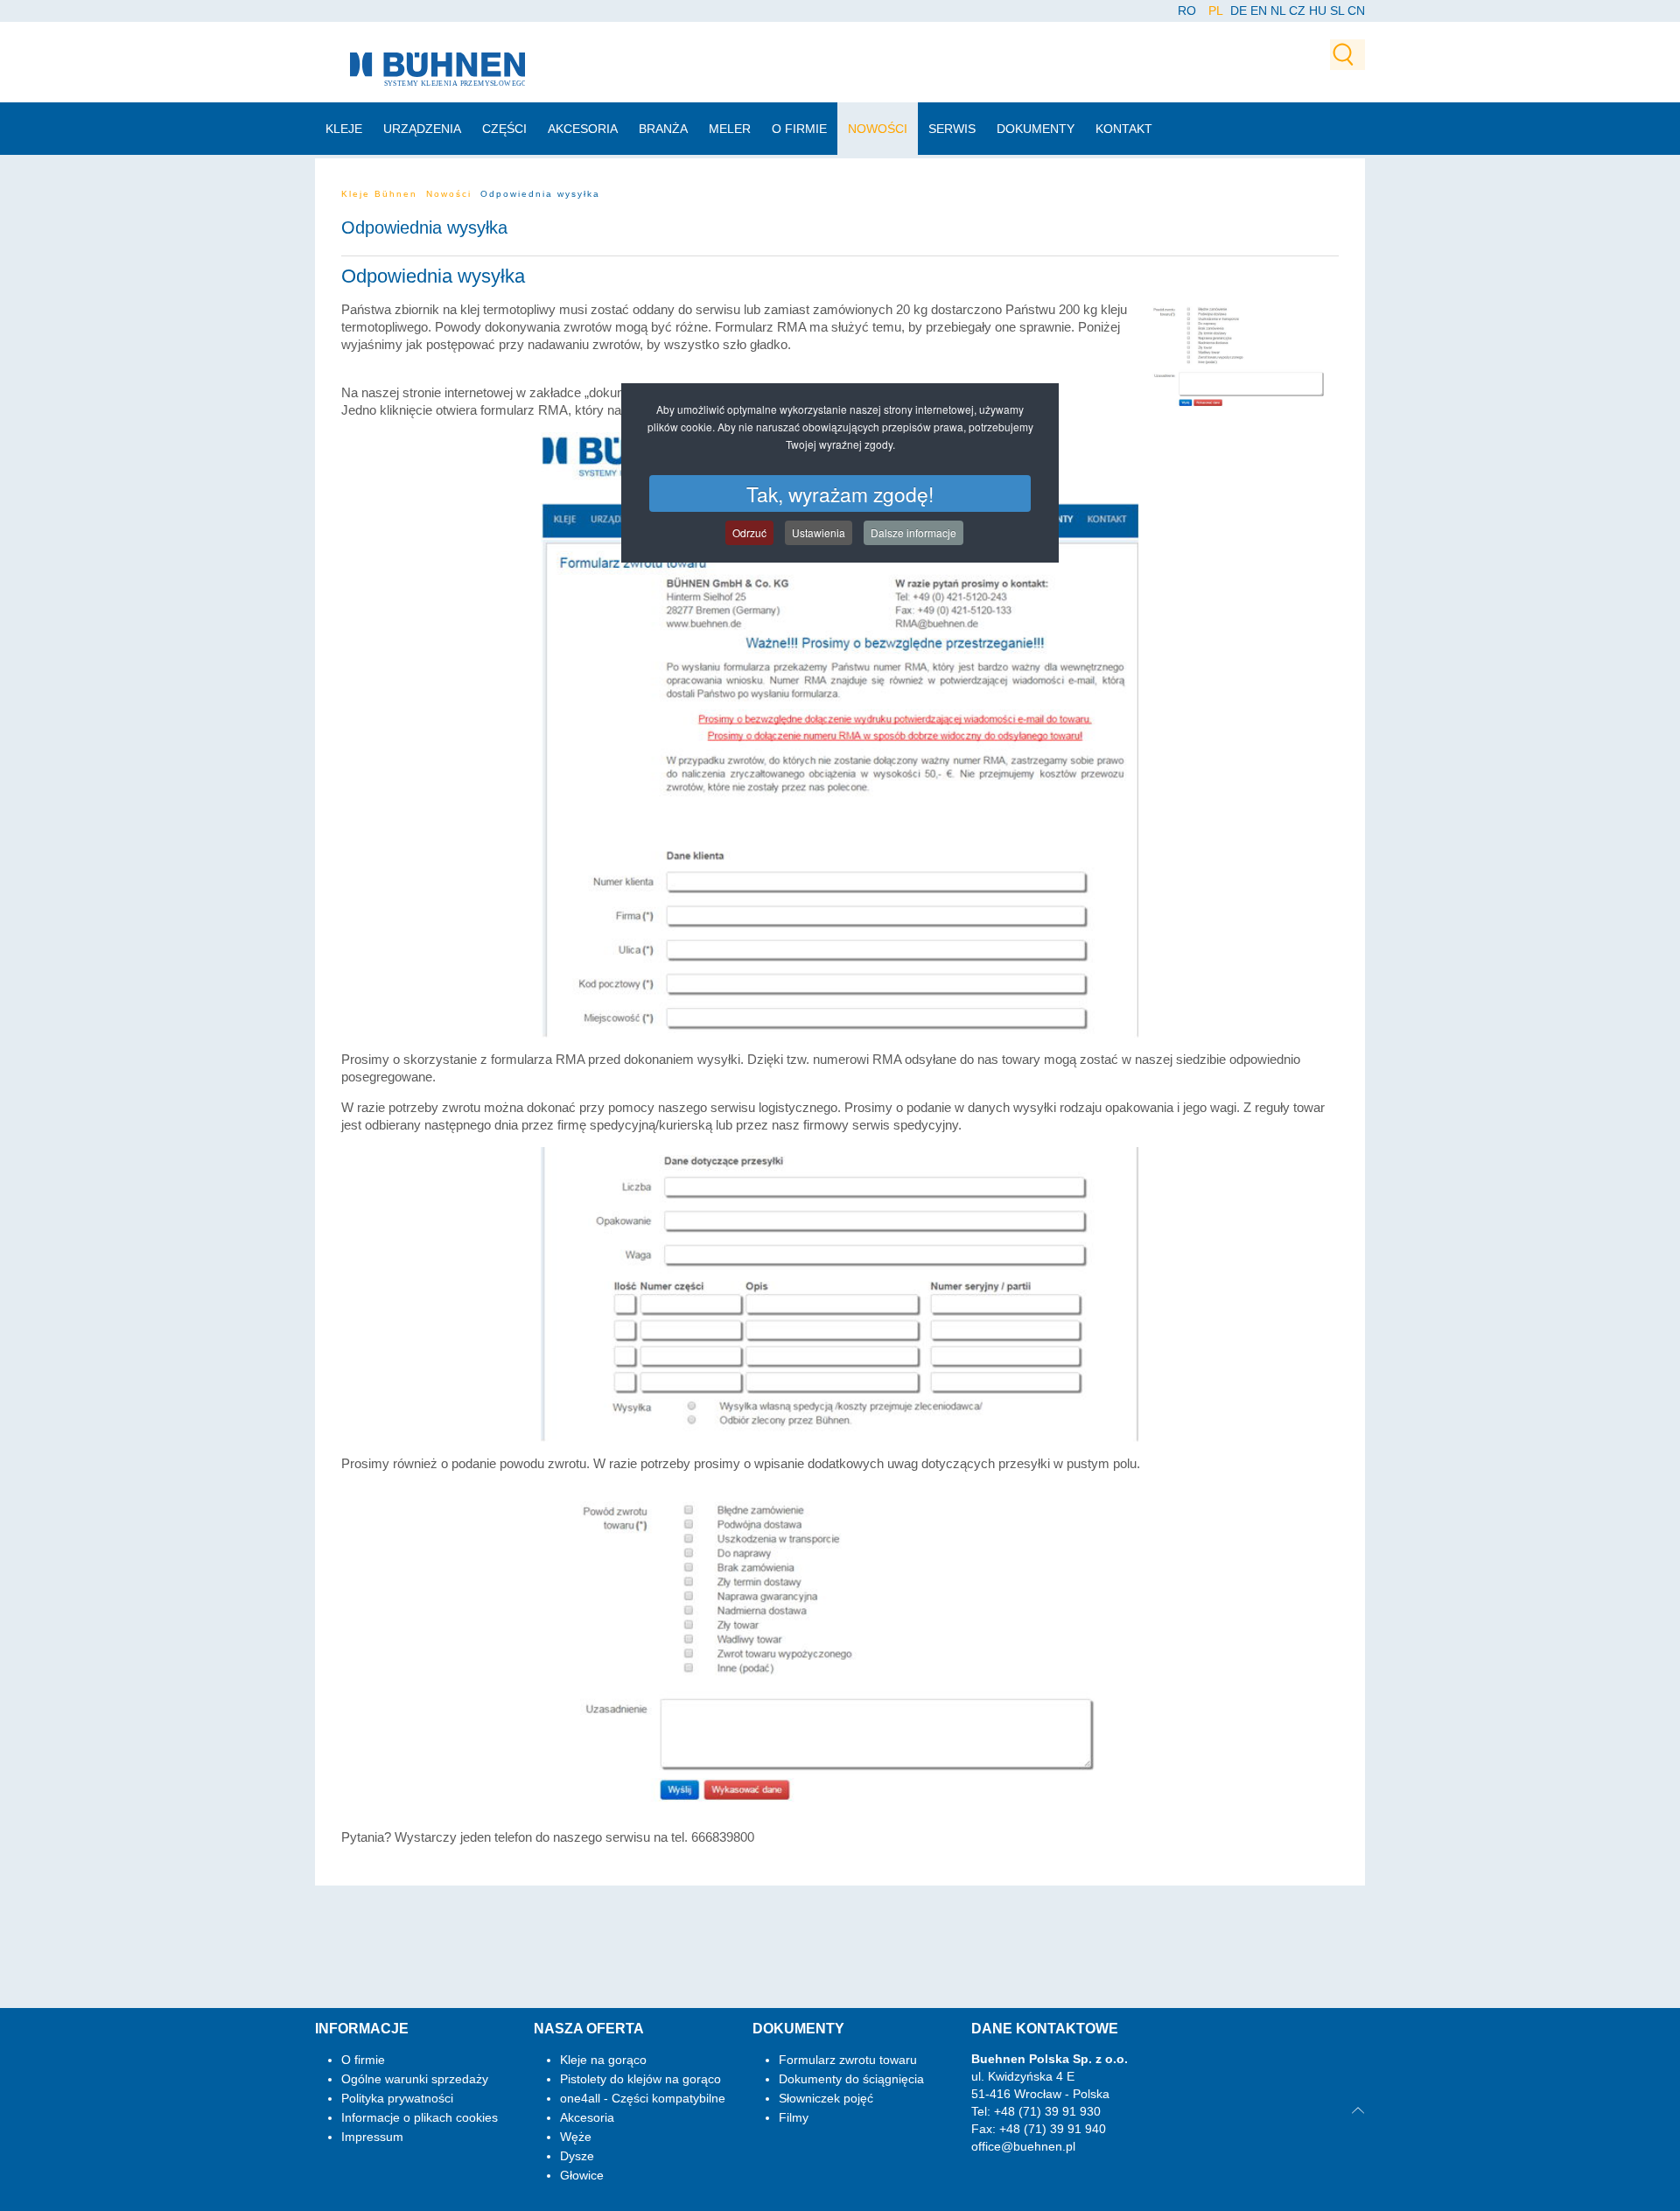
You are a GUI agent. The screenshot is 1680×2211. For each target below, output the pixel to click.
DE (1239, 10)
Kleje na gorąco (603, 2060)
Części (504, 129)
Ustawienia (819, 532)
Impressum (372, 2137)
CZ (1297, 10)
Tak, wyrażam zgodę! (840, 493)
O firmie (799, 129)
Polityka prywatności (397, 2098)
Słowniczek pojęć (826, 2098)
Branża (663, 129)
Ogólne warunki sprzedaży (415, 2079)
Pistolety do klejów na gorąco (640, 2079)
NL (1278, 10)
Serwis (952, 129)
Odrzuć (749, 532)
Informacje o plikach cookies (420, 2117)
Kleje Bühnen (379, 194)
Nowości (878, 129)
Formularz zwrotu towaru (848, 2060)
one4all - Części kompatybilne (643, 2098)
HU (1318, 10)
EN (1259, 10)
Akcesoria (583, 129)
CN (1356, 10)
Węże (576, 2137)
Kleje (344, 129)
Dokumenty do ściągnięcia (851, 2079)
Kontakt (1124, 129)
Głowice (582, 2175)
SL (1337, 10)
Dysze (577, 2156)
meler (730, 129)
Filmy (794, 2117)
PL (1217, 10)
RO (1189, 10)
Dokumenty (1036, 129)
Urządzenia (422, 129)
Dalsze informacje (913, 532)
